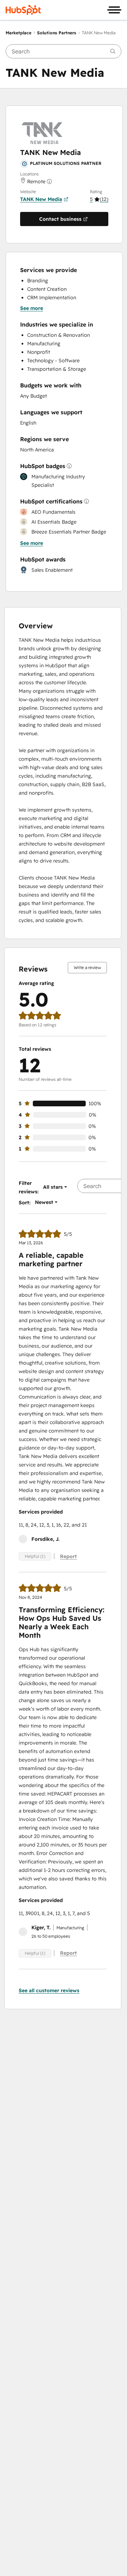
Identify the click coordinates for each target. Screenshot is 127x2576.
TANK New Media (41, 199)
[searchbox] (64, 51)
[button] (99, 199)
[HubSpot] (23, 10)
